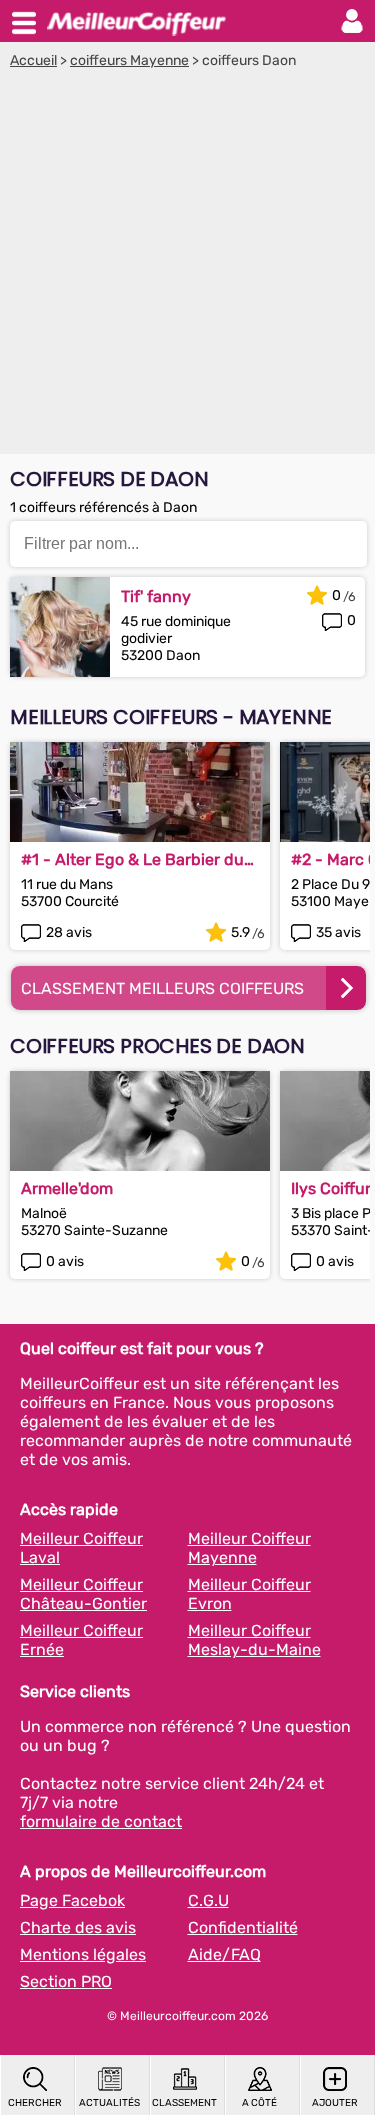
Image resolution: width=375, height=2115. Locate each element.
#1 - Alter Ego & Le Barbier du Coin (132, 859)
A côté (259, 2103)
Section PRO (66, 1981)
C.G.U (208, 1900)
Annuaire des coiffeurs (136, 21)
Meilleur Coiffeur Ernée (81, 1640)
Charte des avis (78, 1927)
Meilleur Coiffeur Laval (81, 1548)
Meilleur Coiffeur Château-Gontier (83, 1594)
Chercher (35, 2103)
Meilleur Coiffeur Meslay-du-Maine (254, 1640)
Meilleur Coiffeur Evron (249, 1594)
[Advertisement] (187, 266)
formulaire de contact (101, 1821)
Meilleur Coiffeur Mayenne (249, 1548)
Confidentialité (243, 1927)
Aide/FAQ (224, 1954)
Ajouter (335, 2103)
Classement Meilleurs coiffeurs (162, 988)
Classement (184, 2103)
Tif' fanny (156, 596)
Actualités (109, 2103)
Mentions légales (83, 1954)
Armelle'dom (67, 1188)
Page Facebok (72, 1900)
